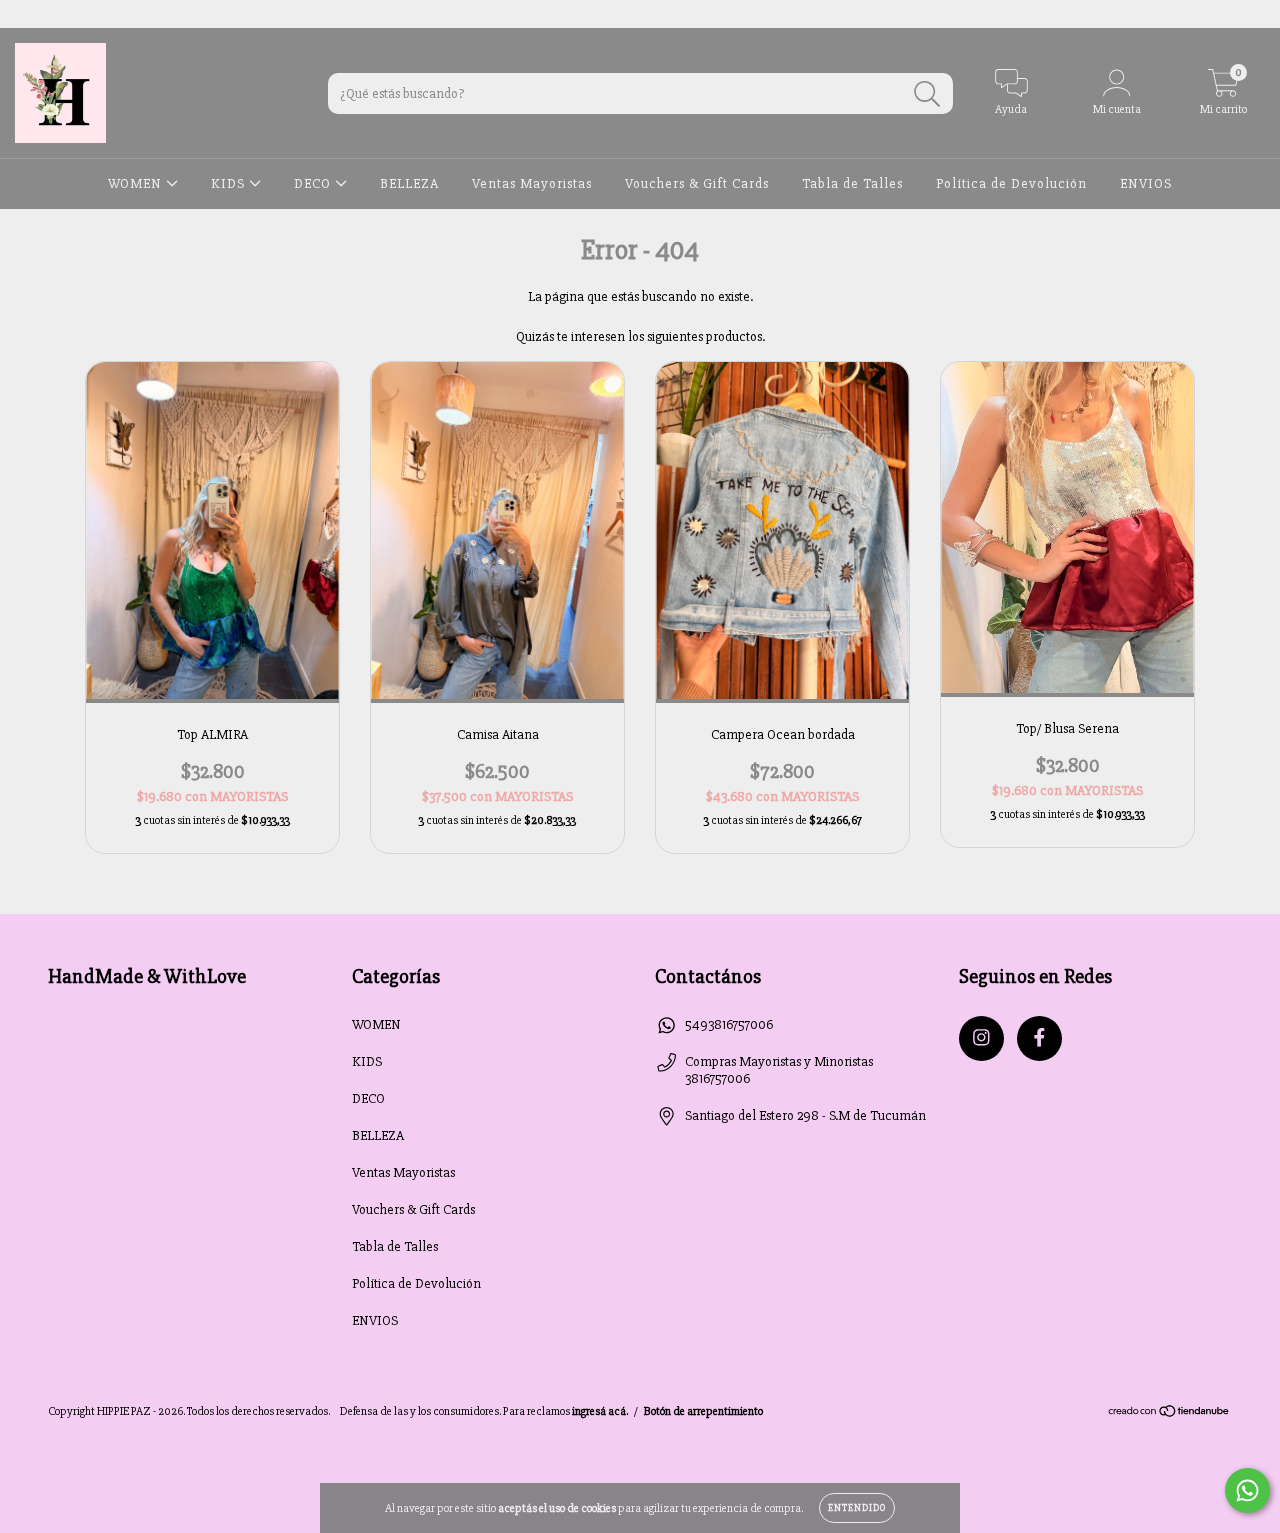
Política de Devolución (1011, 183)
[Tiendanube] (1169, 1414)
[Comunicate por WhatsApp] (1247, 1490)
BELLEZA (409, 183)
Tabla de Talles (852, 183)
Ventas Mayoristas (532, 183)
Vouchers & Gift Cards (697, 183)
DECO (314, 183)
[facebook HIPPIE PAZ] (57, 13)
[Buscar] (927, 94)
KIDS (230, 183)
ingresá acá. (600, 1411)
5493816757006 (729, 1024)
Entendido (857, 1508)
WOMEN (137, 183)
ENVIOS (1146, 183)
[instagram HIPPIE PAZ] (29, 13)
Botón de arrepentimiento (703, 1411)
